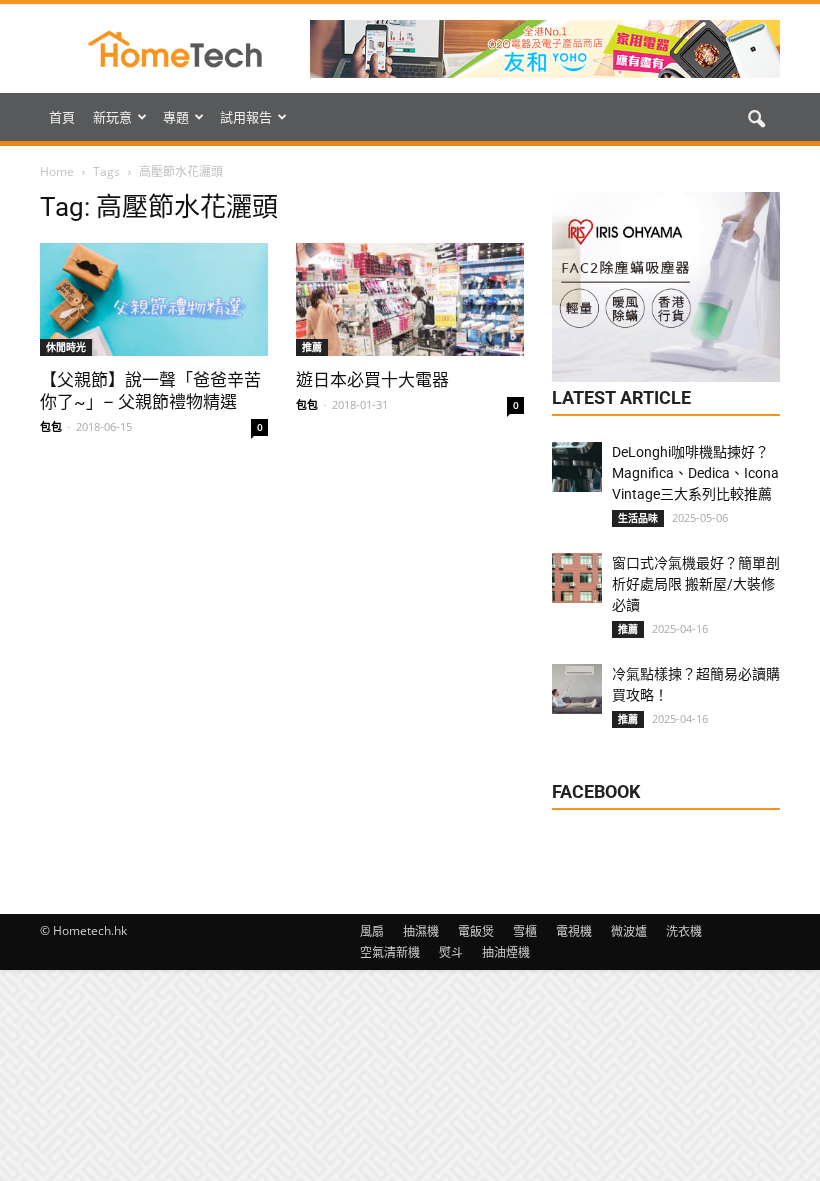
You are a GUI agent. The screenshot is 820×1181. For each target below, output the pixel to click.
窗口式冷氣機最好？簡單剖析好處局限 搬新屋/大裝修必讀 (696, 584)
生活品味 (638, 518)
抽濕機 (421, 931)
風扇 (372, 931)
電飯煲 (476, 931)
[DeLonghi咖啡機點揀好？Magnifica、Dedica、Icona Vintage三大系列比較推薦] (577, 467)
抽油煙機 (506, 952)
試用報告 (246, 117)
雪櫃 (525, 931)
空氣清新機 (390, 952)
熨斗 (451, 952)
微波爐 (629, 931)
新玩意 (112, 117)
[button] (756, 120)
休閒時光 (66, 347)
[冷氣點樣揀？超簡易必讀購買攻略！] (577, 689)
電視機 (574, 931)
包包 (51, 426)
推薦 (312, 347)
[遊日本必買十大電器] (410, 299)
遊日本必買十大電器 (372, 380)
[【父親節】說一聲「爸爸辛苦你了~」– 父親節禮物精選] (154, 299)
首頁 (62, 117)
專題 (176, 117)
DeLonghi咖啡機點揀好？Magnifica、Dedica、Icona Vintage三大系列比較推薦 (695, 473)
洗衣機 (684, 931)
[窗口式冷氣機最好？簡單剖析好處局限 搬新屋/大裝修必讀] (577, 578)
